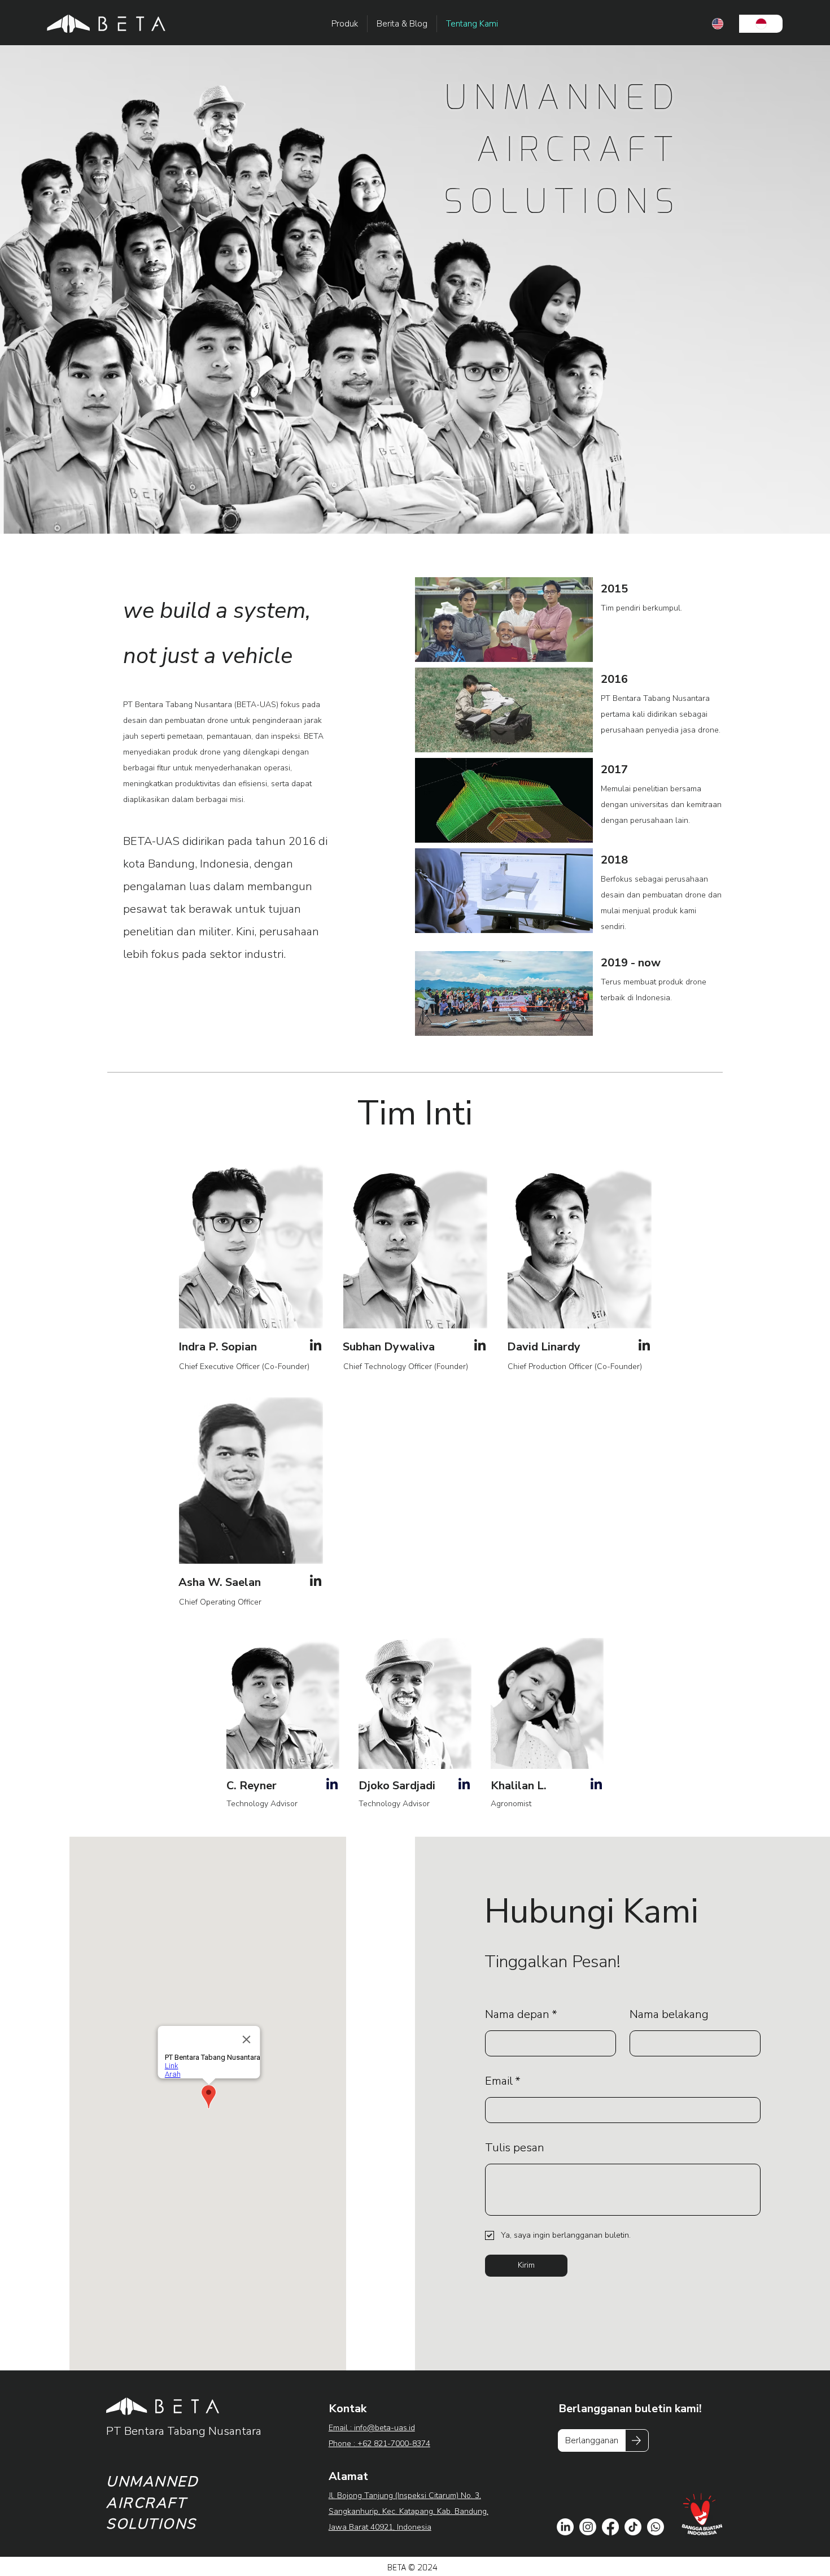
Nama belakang (669, 2014)
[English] (718, 24)
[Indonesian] (761, 24)
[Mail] (316, 1345)
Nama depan (521, 2014)
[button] (592, 2440)
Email (503, 2081)
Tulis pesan (515, 2148)
